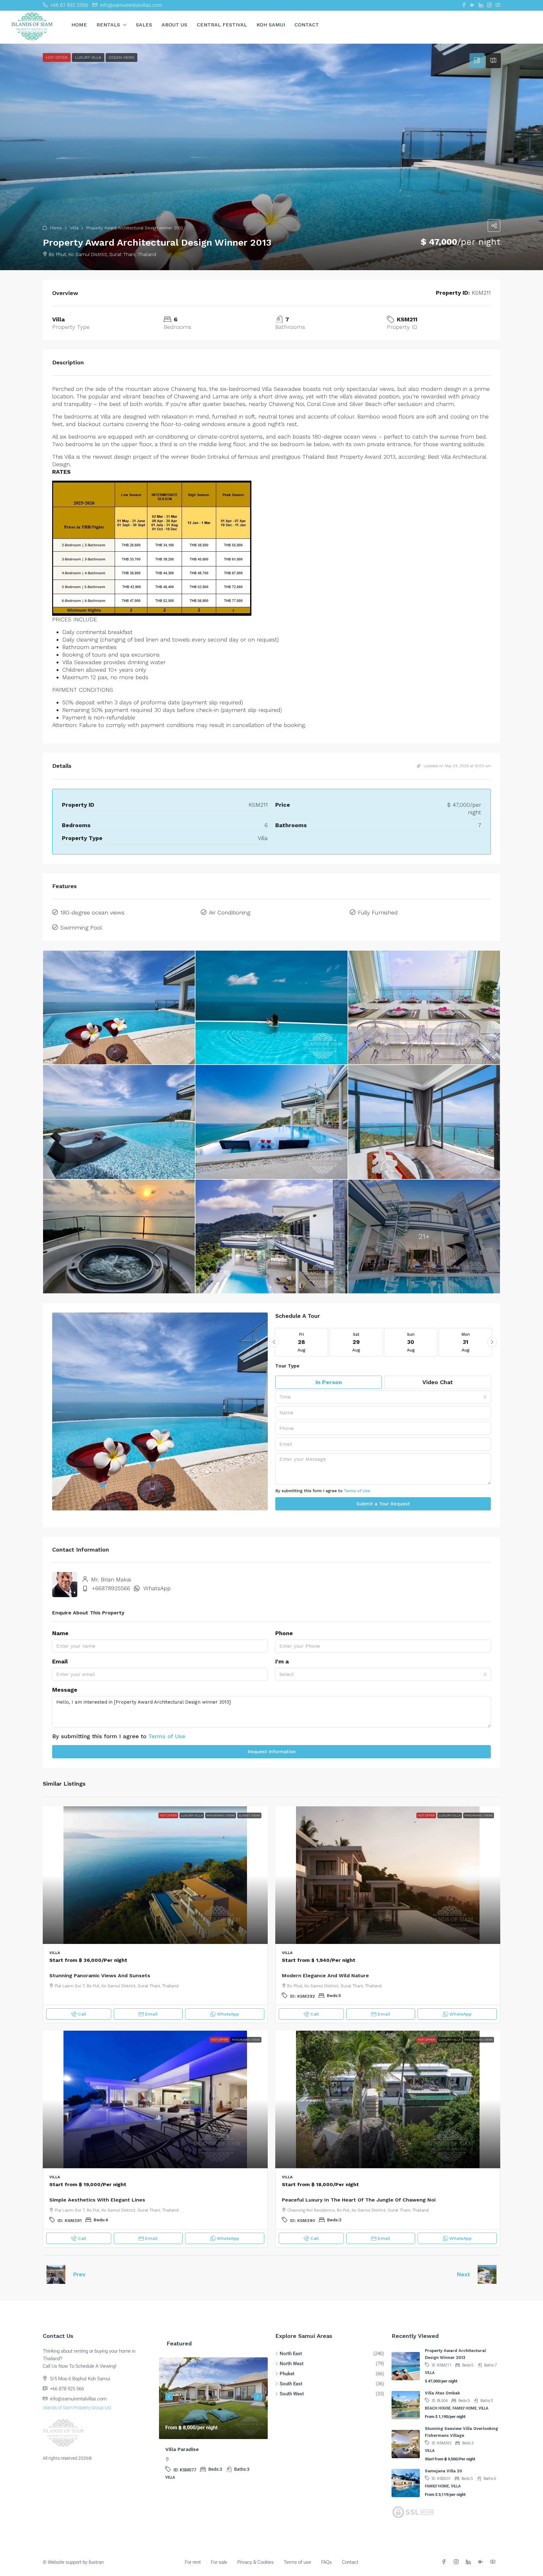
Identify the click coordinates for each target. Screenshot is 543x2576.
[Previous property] (56, 2274)
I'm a (282, 1661)
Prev (79, 2274)
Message (65, 1690)
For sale (219, 2562)
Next (463, 2274)
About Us (174, 25)
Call (82, 2014)
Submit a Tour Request (383, 1504)
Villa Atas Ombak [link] (442, 2393)
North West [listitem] (292, 2364)
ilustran (96, 2562)
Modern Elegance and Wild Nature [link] (325, 1976)
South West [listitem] (292, 2394)
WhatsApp (157, 1588)
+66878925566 (111, 1588)
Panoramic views (221, 1815)
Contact (307, 25)
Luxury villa (192, 1815)
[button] (271, 157)
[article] (213, 2423)
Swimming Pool (81, 928)
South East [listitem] (291, 2384)
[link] (155, 1875)
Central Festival (222, 25)
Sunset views (249, 1815)
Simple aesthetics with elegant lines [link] (97, 2200)
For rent (193, 2562)
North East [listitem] (291, 2354)
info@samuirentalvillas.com (78, 2399)
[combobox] (383, 1397)
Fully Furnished (378, 912)
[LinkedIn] (470, 2562)
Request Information (272, 1752)
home (79, 25)
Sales (144, 25)
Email (60, 1661)
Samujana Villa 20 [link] (443, 2471)
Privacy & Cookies (255, 2562)
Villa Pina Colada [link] (186, 2449)
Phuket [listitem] (287, 2374)
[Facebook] (445, 2562)
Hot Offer (168, 1815)
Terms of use (297, 2562)
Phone (284, 1633)
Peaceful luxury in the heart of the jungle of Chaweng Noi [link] (359, 2200)
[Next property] (487, 2274)
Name (60, 1633)
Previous (169, 2397)
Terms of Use (357, 1491)
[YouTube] (494, 2562)
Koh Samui (271, 25)
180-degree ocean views (92, 912)
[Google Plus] (482, 2562)
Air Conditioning (230, 912)
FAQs (326, 2562)
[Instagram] (457, 2562)
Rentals (108, 25)
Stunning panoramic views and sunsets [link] (100, 1976)
